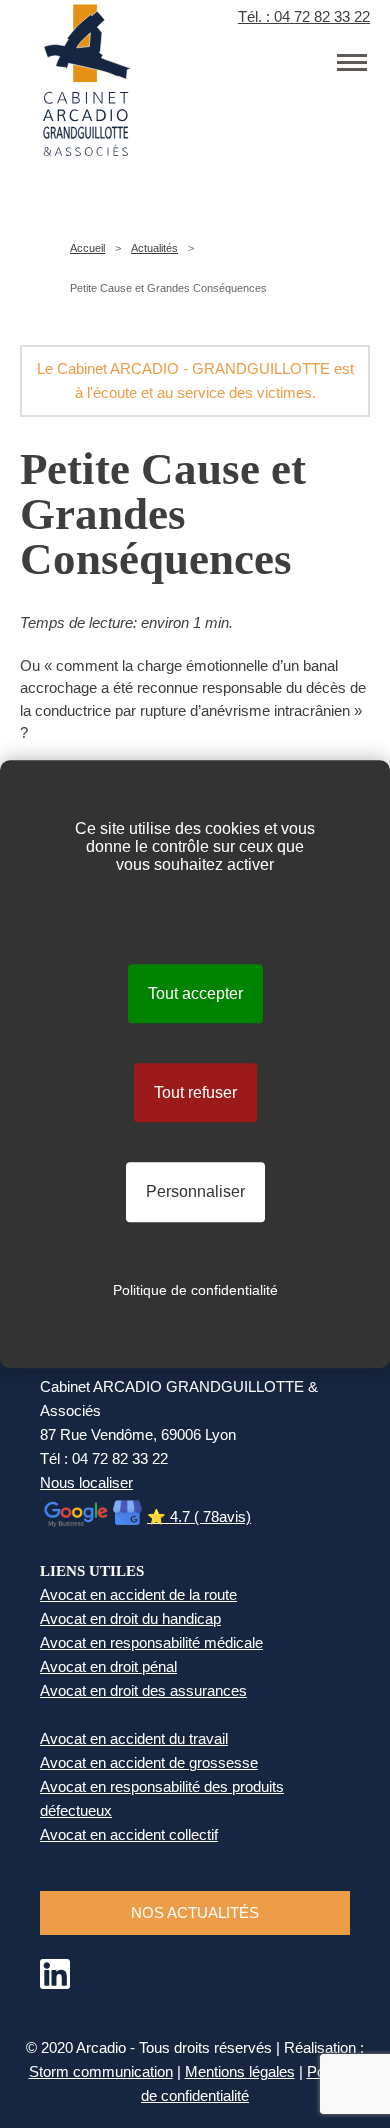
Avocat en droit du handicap (130, 1618)
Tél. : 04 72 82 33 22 (304, 16)
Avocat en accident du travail (134, 1738)
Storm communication (101, 2071)
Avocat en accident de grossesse (149, 1762)
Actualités (154, 248)
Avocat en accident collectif (129, 1834)
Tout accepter (195, 993)
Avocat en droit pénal (108, 1666)
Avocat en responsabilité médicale (151, 1642)
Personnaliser (195, 1192)
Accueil (87, 248)
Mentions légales (240, 2071)
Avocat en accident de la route (138, 1594)
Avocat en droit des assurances (143, 1690)
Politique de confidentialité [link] (195, 1290)
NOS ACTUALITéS (195, 1912)
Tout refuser (195, 1092)
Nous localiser (86, 1482)
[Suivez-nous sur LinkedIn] (55, 1983)
